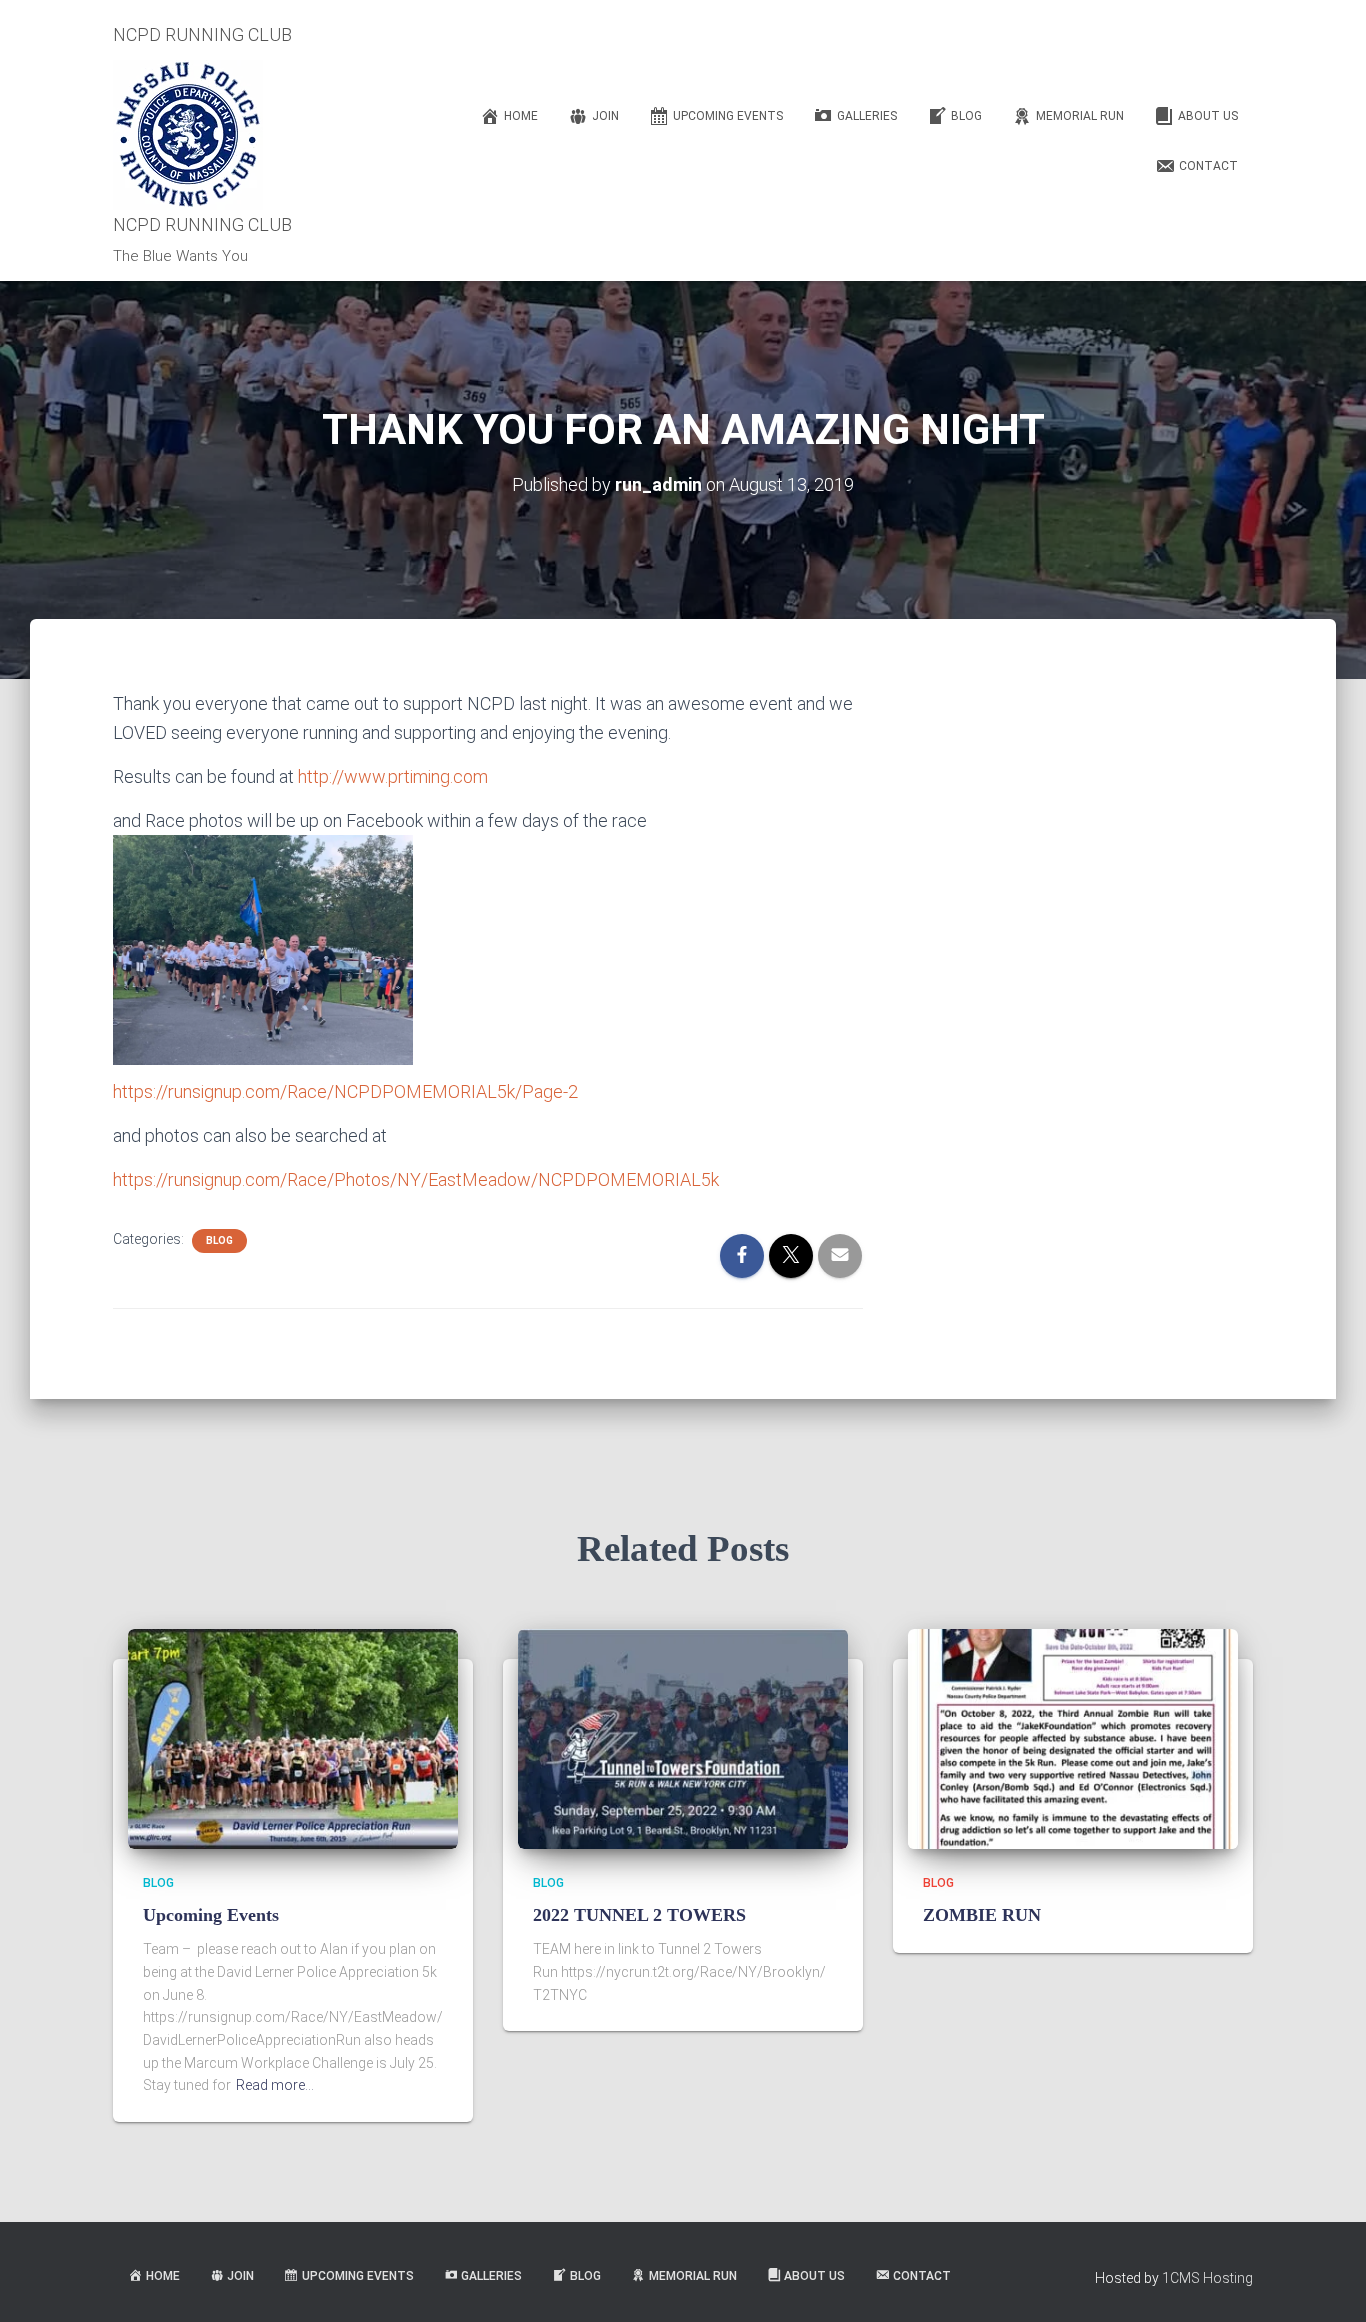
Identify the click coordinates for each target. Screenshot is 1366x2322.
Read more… (275, 2085)
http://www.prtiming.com (393, 776)
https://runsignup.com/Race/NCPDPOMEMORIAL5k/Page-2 (345, 1091)
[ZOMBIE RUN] (1073, 1737)
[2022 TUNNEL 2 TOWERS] (683, 1737)
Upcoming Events (211, 1915)
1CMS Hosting (1207, 2278)
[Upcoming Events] (293, 1737)
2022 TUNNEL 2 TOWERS (639, 1915)
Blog (219, 1240)
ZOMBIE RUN (982, 1915)
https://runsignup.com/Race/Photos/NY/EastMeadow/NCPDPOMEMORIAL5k (416, 1179)
